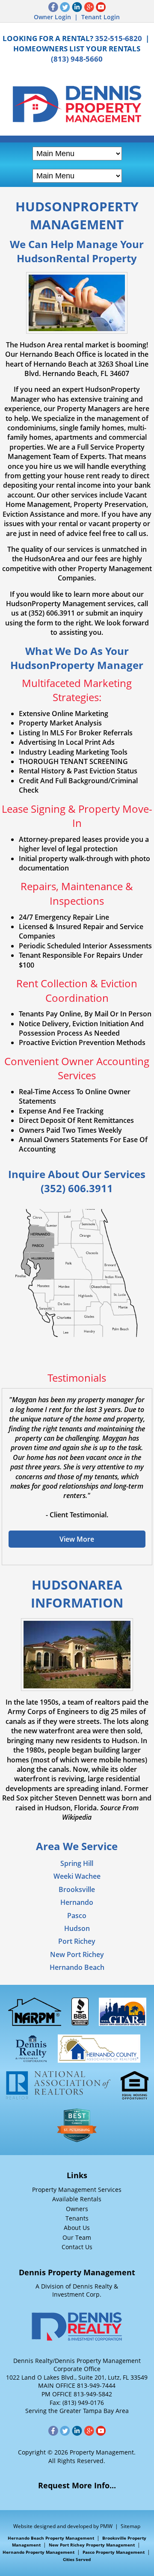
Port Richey (77, 1941)
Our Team (77, 2237)
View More (77, 1539)
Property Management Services (77, 2190)
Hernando (77, 1902)
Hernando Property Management (38, 2552)
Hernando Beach (77, 1967)
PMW (106, 2526)
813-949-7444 (96, 2385)
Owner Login (52, 17)
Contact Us (77, 2247)
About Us (77, 2228)
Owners (77, 2209)
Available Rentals (77, 2199)
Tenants (77, 2218)
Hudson (77, 1928)
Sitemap (130, 2526)
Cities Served (77, 2559)
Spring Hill (77, 1863)
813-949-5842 (93, 2394)
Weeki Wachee (77, 1876)
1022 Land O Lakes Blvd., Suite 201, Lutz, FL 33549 (77, 2377)
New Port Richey (77, 1954)
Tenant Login (101, 17)
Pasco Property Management (114, 2552)
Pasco (77, 1916)
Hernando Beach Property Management (51, 2538)
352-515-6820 (118, 38)
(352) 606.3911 (77, 1188)
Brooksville (77, 1889)
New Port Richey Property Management (92, 2545)
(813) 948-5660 (77, 59)
